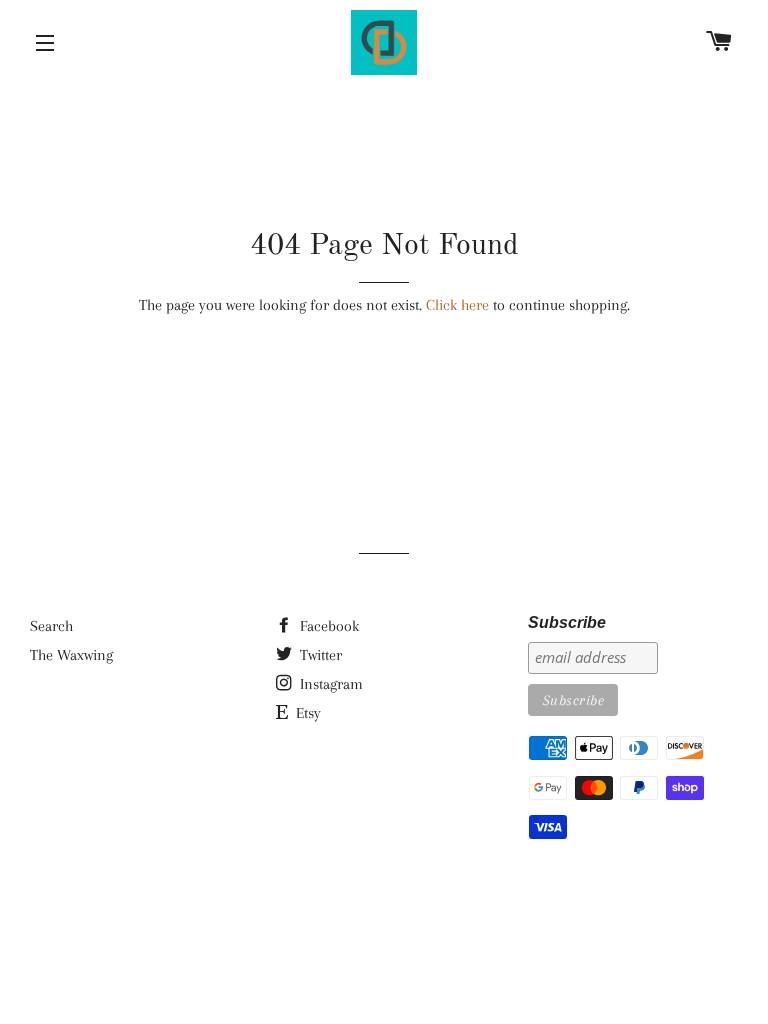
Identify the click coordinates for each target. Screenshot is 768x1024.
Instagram (329, 684)
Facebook (327, 626)
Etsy (306, 713)
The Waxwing (71, 655)
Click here (457, 305)
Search (51, 626)
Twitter (319, 655)
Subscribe (567, 622)
